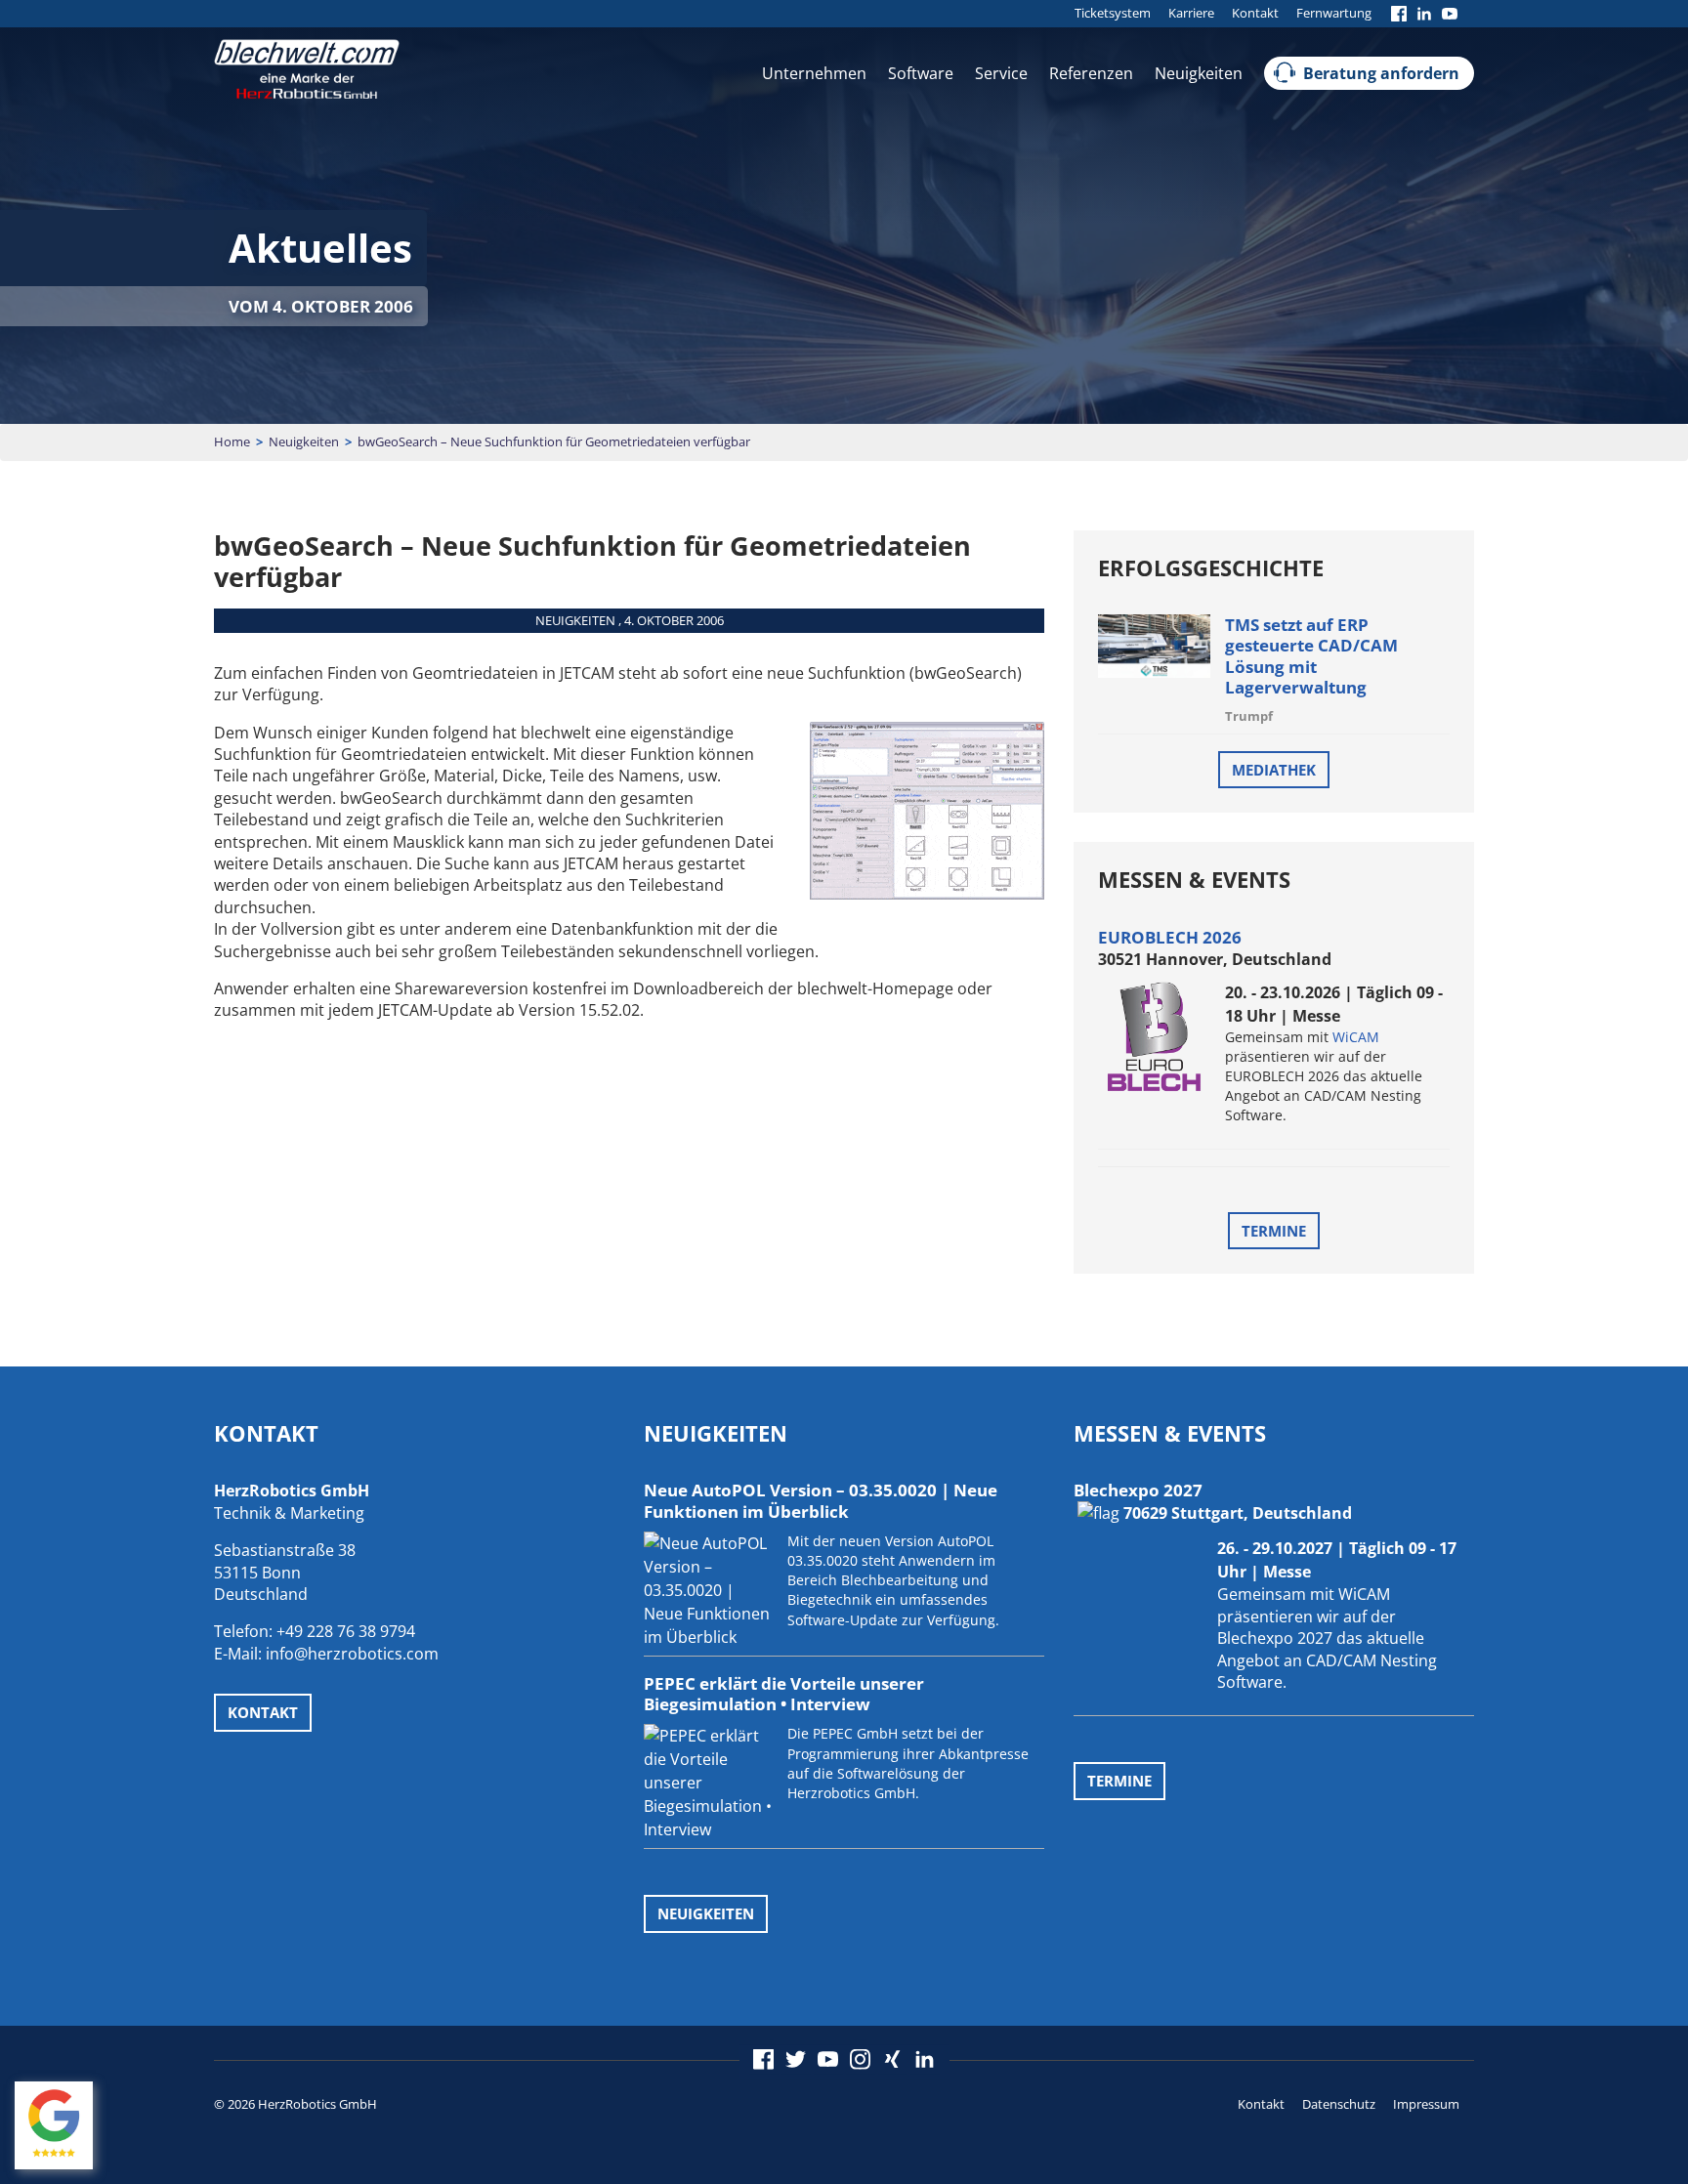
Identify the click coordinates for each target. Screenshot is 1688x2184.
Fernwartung (1334, 13)
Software (921, 73)
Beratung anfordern (1381, 73)
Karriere (1191, 13)
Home (232, 441)
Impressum (1426, 2104)
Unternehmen (814, 73)
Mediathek (1274, 770)
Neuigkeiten (1199, 73)
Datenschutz (1339, 2104)
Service (1001, 73)
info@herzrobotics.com (352, 1654)
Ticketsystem (1113, 13)
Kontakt (1255, 13)
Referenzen (1091, 73)
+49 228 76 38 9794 (346, 1631)
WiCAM (1356, 1037)
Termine (1274, 1231)
